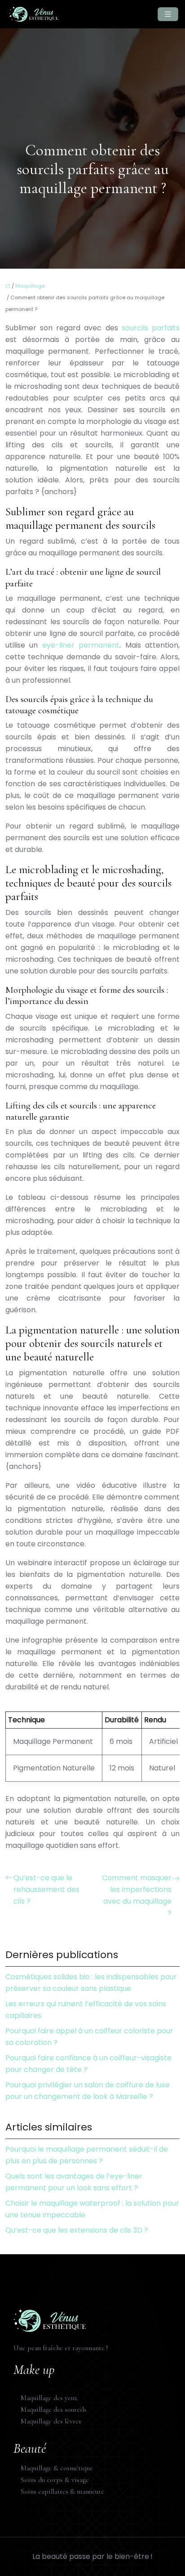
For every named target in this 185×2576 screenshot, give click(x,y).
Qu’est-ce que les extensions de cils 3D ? (77, 2230)
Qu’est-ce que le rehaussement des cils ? (46, 1889)
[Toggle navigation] (168, 14)
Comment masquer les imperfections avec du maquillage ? (137, 1895)
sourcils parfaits (151, 328)
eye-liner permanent (81, 645)
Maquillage (30, 286)
